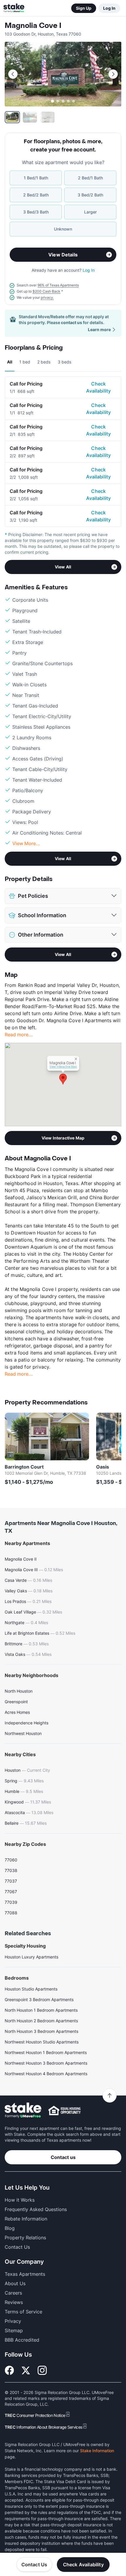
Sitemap (14, 2330)
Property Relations (25, 2238)
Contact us (63, 2157)
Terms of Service (23, 2312)
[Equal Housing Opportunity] (64, 2110)
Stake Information (97, 2451)
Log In (109, 8)
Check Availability (98, 387)
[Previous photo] (13, 74)
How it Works (20, 2200)
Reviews (14, 2302)
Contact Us (34, 2565)
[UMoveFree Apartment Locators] (23, 2110)
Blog (10, 2228)
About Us (15, 2283)
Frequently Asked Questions (36, 2209)
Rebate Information (26, 2219)
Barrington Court (24, 1467)
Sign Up (84, 8)
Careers (13, 2293)
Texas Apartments (25, 2274)
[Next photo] (113, 74)
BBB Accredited (22, 2340)
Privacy (13, 2321)
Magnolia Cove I (33, 26)
